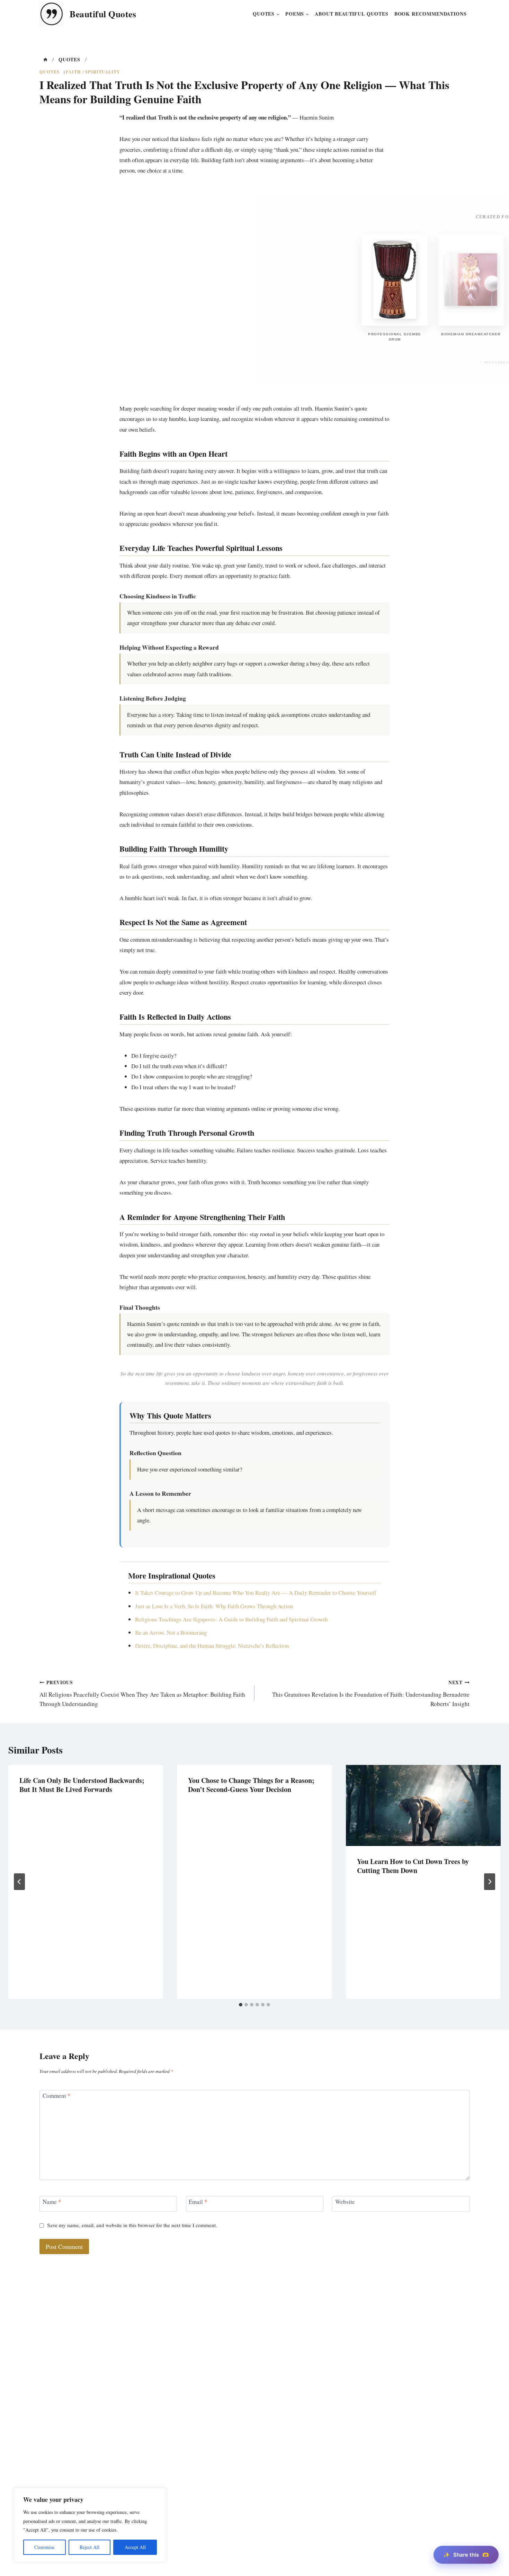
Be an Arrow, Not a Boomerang (171, 1632)
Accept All (135, 2547)
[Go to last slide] (19, 1882)
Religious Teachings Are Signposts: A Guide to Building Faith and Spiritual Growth (231, 1619)
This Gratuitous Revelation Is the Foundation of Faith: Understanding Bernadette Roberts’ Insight (371, 1693)
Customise (44, 2547)
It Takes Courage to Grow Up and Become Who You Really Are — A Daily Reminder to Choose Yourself (256, 1593)
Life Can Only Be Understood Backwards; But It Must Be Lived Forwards (82, 1785)
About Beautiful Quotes (352, 14)
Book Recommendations (431, 14)
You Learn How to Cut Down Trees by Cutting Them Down (413, 1866)
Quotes (50, 72)
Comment (57, 2096)
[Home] (45, 60)
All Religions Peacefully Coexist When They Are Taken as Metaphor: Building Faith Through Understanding (142, 1693)
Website (345, 2202)
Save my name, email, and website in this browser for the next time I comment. (132, 2225)
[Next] (490, 1882)
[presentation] (423, 1806)
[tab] (241, 2005)
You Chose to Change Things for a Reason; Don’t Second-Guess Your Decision (251, 1785)
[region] (90, 2525)
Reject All (90, 2547)
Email (198, 2202)
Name (52, 2202)
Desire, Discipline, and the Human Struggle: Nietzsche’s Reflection (212, 1646)
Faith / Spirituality (93, 72)
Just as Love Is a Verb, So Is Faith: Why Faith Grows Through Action (214, 1606)
